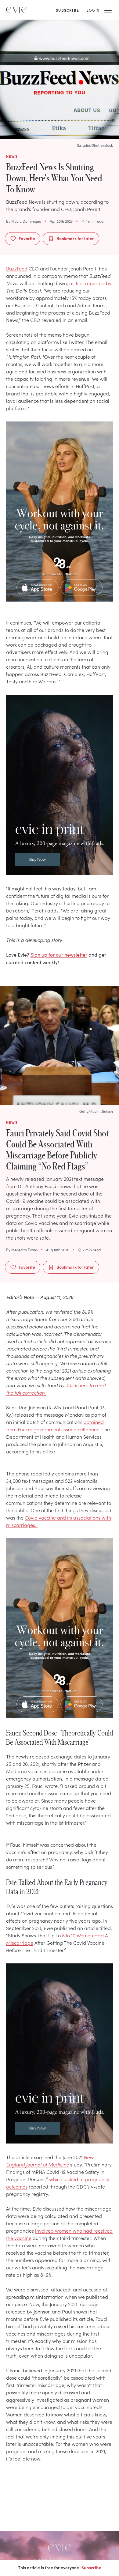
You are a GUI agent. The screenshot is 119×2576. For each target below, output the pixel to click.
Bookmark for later (75, 238)
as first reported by (90, 283)
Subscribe (91, 2567)
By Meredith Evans (22, 1250)
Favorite (27, 238)
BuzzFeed (17, 268)
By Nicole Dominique (24, 221)
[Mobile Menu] (108, 10)
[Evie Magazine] (16, 10)
